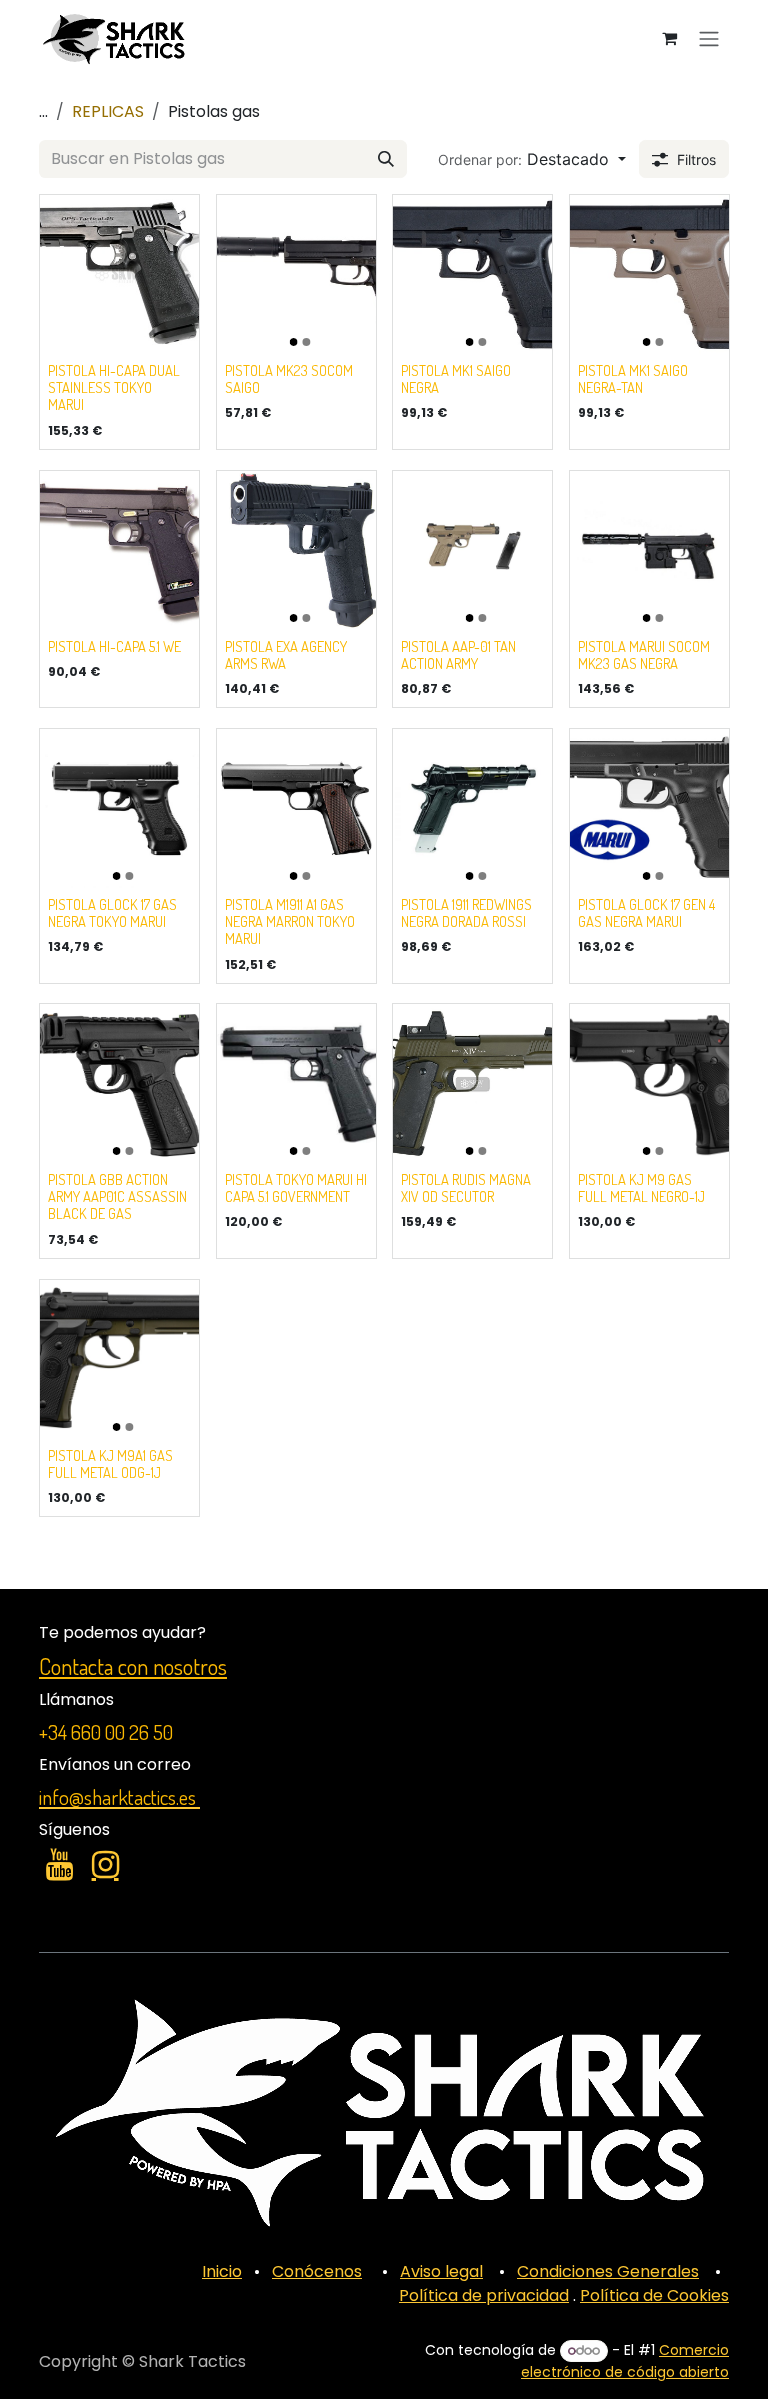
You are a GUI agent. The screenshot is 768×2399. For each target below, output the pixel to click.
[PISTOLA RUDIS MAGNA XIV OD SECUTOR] (472, 1083)
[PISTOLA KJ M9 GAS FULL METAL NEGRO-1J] (649, 1083)
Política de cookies (112, 2375)
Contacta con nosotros (133, 1666)
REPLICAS (108, 111)
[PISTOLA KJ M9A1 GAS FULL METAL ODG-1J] (119, 1359)
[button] (532, 159)
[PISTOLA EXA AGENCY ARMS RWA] (296, 550)
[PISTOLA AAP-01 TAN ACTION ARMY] (472, 550)
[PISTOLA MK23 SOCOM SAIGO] (296, 274)
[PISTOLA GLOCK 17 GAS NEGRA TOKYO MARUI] (119, 808)
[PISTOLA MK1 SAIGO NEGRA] (472, 274)
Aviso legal (441, 2271)
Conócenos (317, 2271)
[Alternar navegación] (709, 38)
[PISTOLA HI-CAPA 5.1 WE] (119, 550)
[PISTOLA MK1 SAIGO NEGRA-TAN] (649, 274)
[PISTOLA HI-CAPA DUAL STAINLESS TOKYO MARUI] (119, 274)
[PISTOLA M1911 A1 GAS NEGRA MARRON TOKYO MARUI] (296, 808)
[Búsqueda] (386, 159)
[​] (59, 1865)
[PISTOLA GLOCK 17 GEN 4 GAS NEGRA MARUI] (649, 808)
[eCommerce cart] (669, 38)
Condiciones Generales (608, 2271)
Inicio (222, 2271)
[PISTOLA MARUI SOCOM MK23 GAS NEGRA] (649, 550)
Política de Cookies (654, 2295)
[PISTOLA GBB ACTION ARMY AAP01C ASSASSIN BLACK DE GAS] (119, 1083)
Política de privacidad (484, 2295)
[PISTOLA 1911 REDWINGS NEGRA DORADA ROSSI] (472, 808)
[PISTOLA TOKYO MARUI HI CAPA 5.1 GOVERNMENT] (296, 1083)
